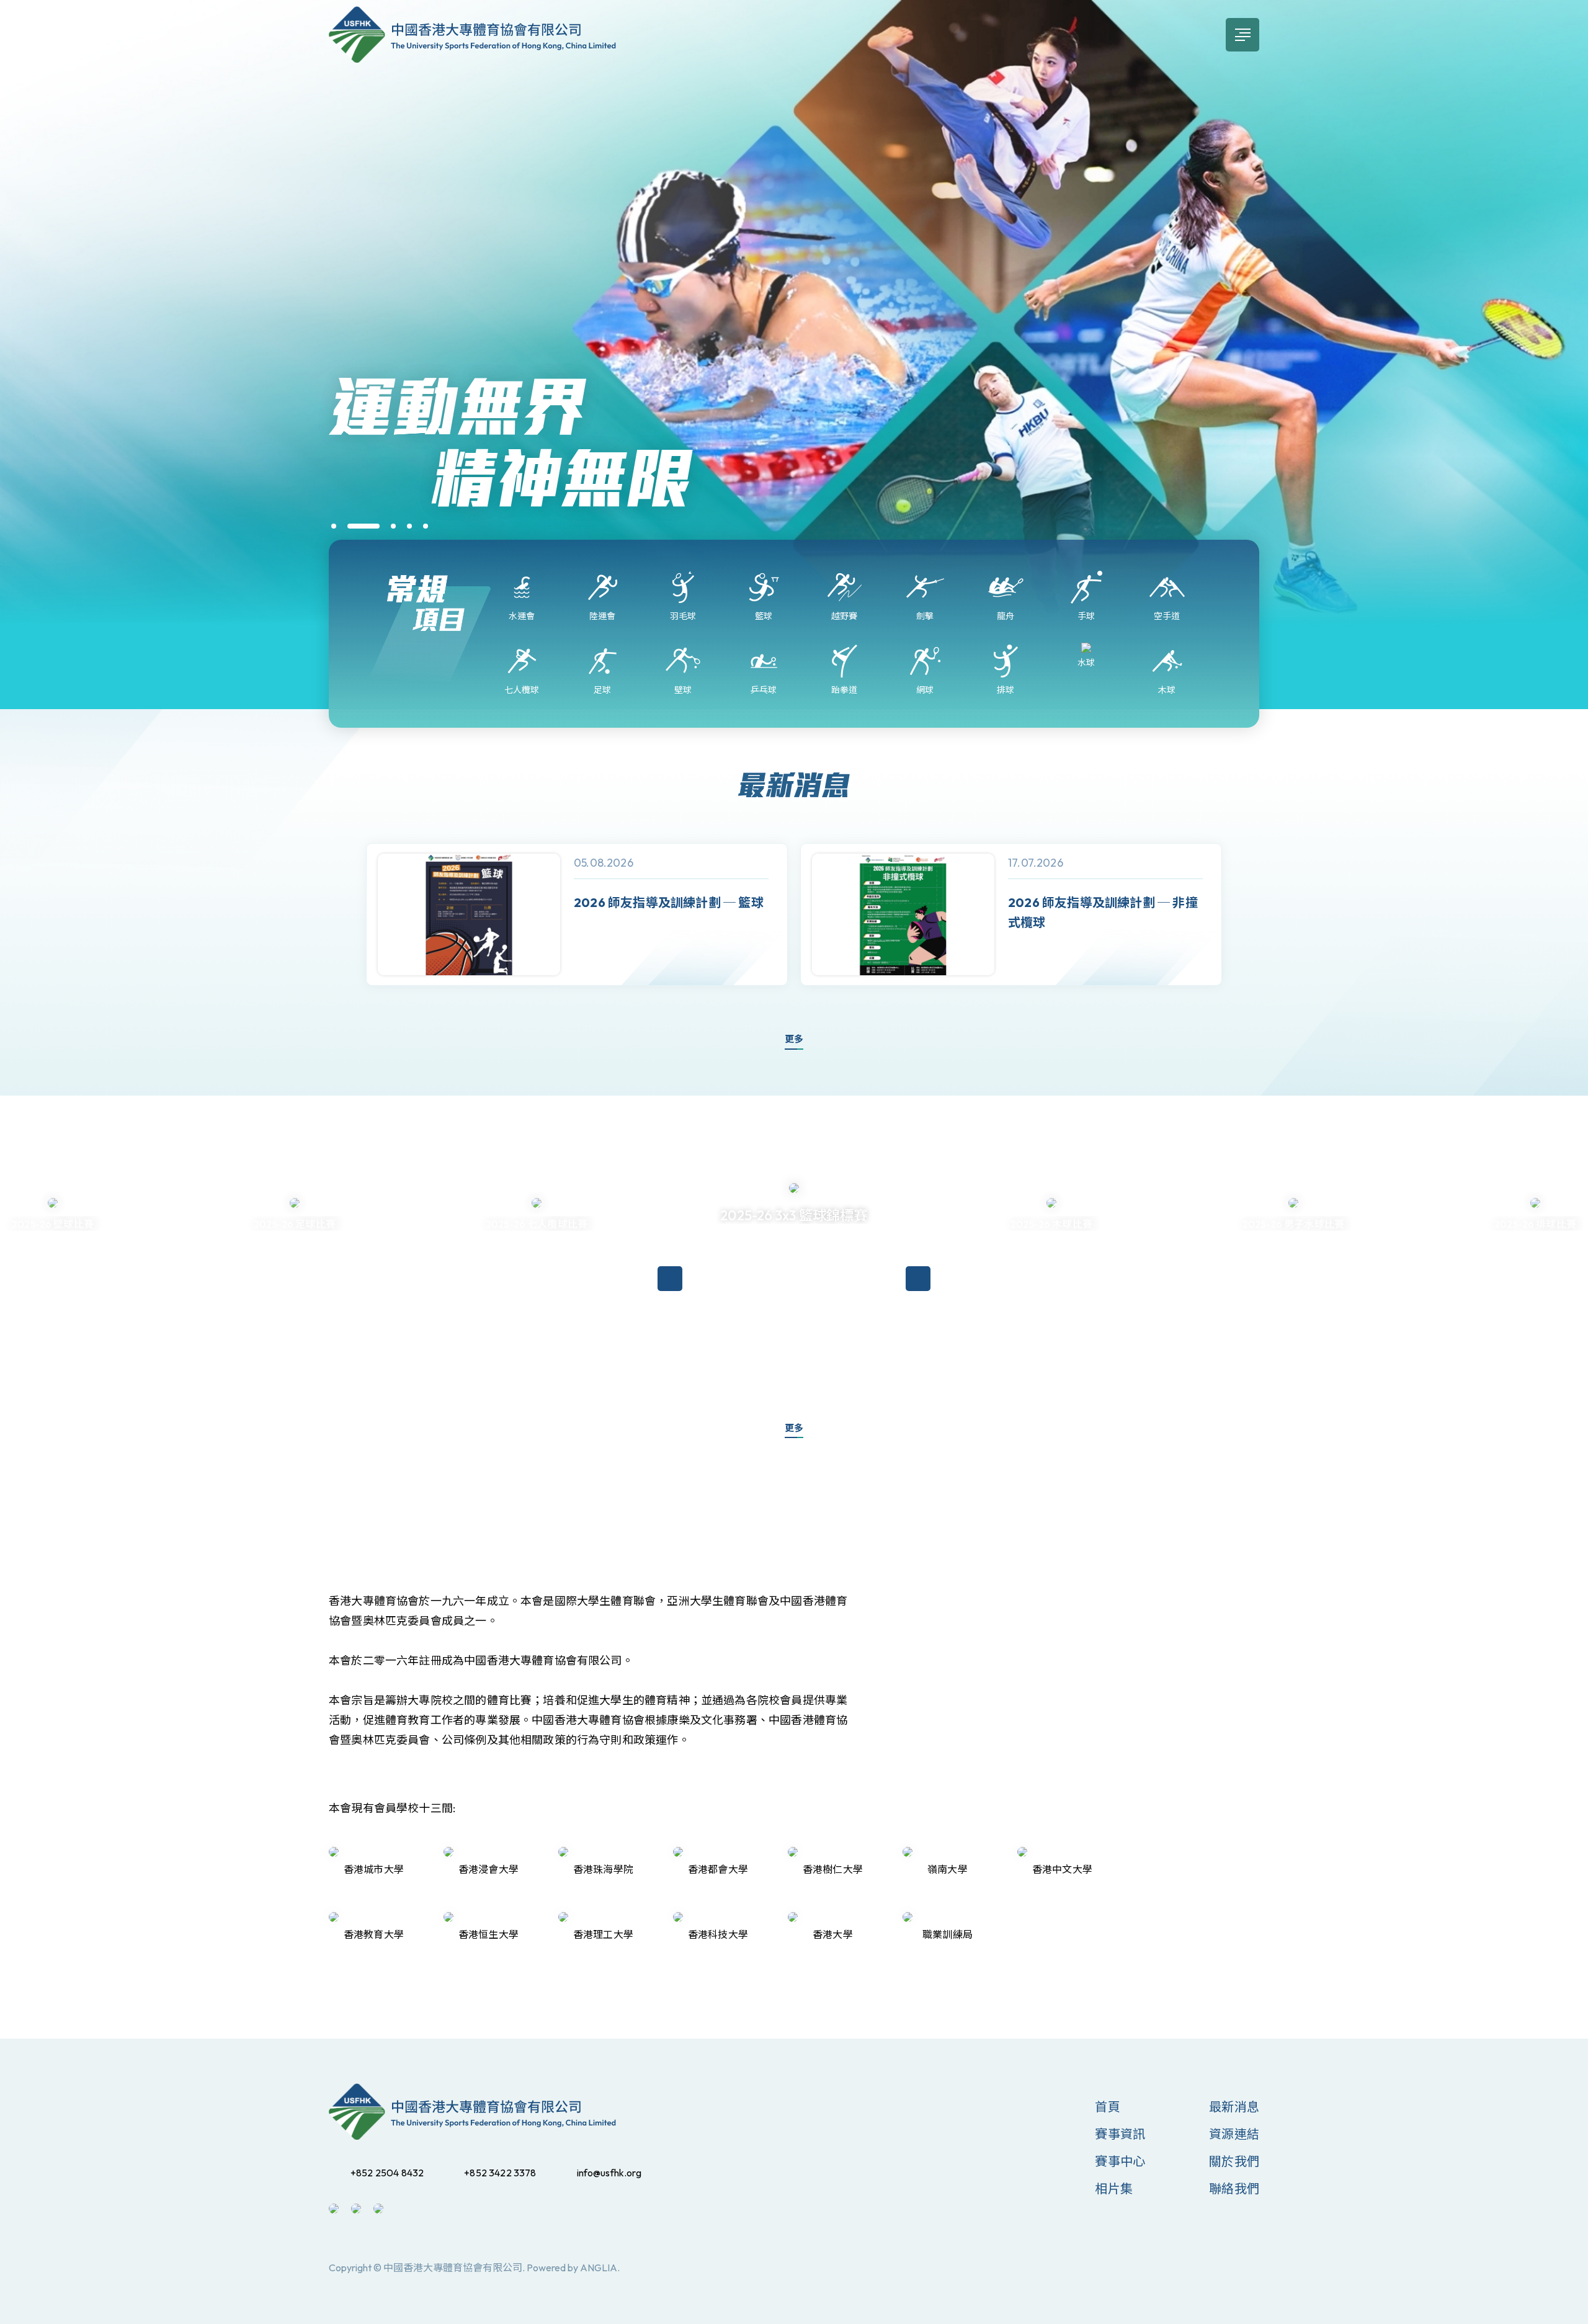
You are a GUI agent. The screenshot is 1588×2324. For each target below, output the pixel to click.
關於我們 (1234, 2161)
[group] (577, 915)
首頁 (1107, 2107)
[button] (334, 526)
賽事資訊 (1120, 2134)
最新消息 (1234, 2107)
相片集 (1114, 2188)
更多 (794, 1039)
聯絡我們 (1234, 2188)
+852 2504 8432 (387, 2173)
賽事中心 (1120, 2161)
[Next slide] (1247, 914)
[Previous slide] (341, 914)
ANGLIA (599, 2268)
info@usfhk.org (609, 2173)
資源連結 (1234, 2134)
